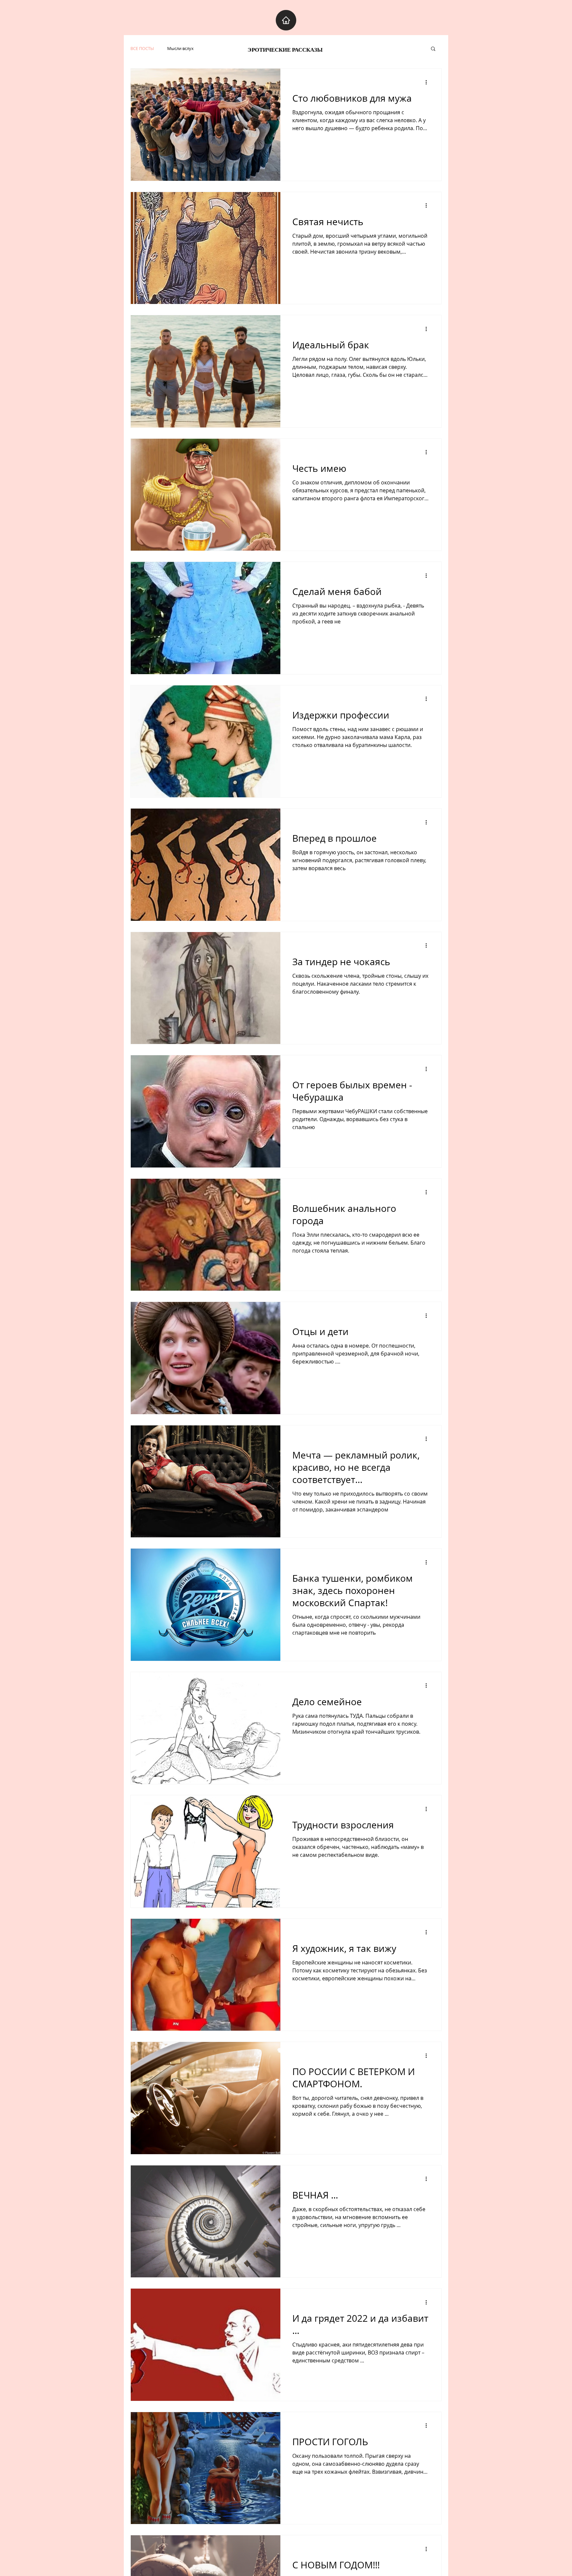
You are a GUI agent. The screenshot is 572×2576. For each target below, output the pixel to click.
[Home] (286, 20)
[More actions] (428, 82)
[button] (433, 49)
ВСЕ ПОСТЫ (142, 48)
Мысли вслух (180, 48)
